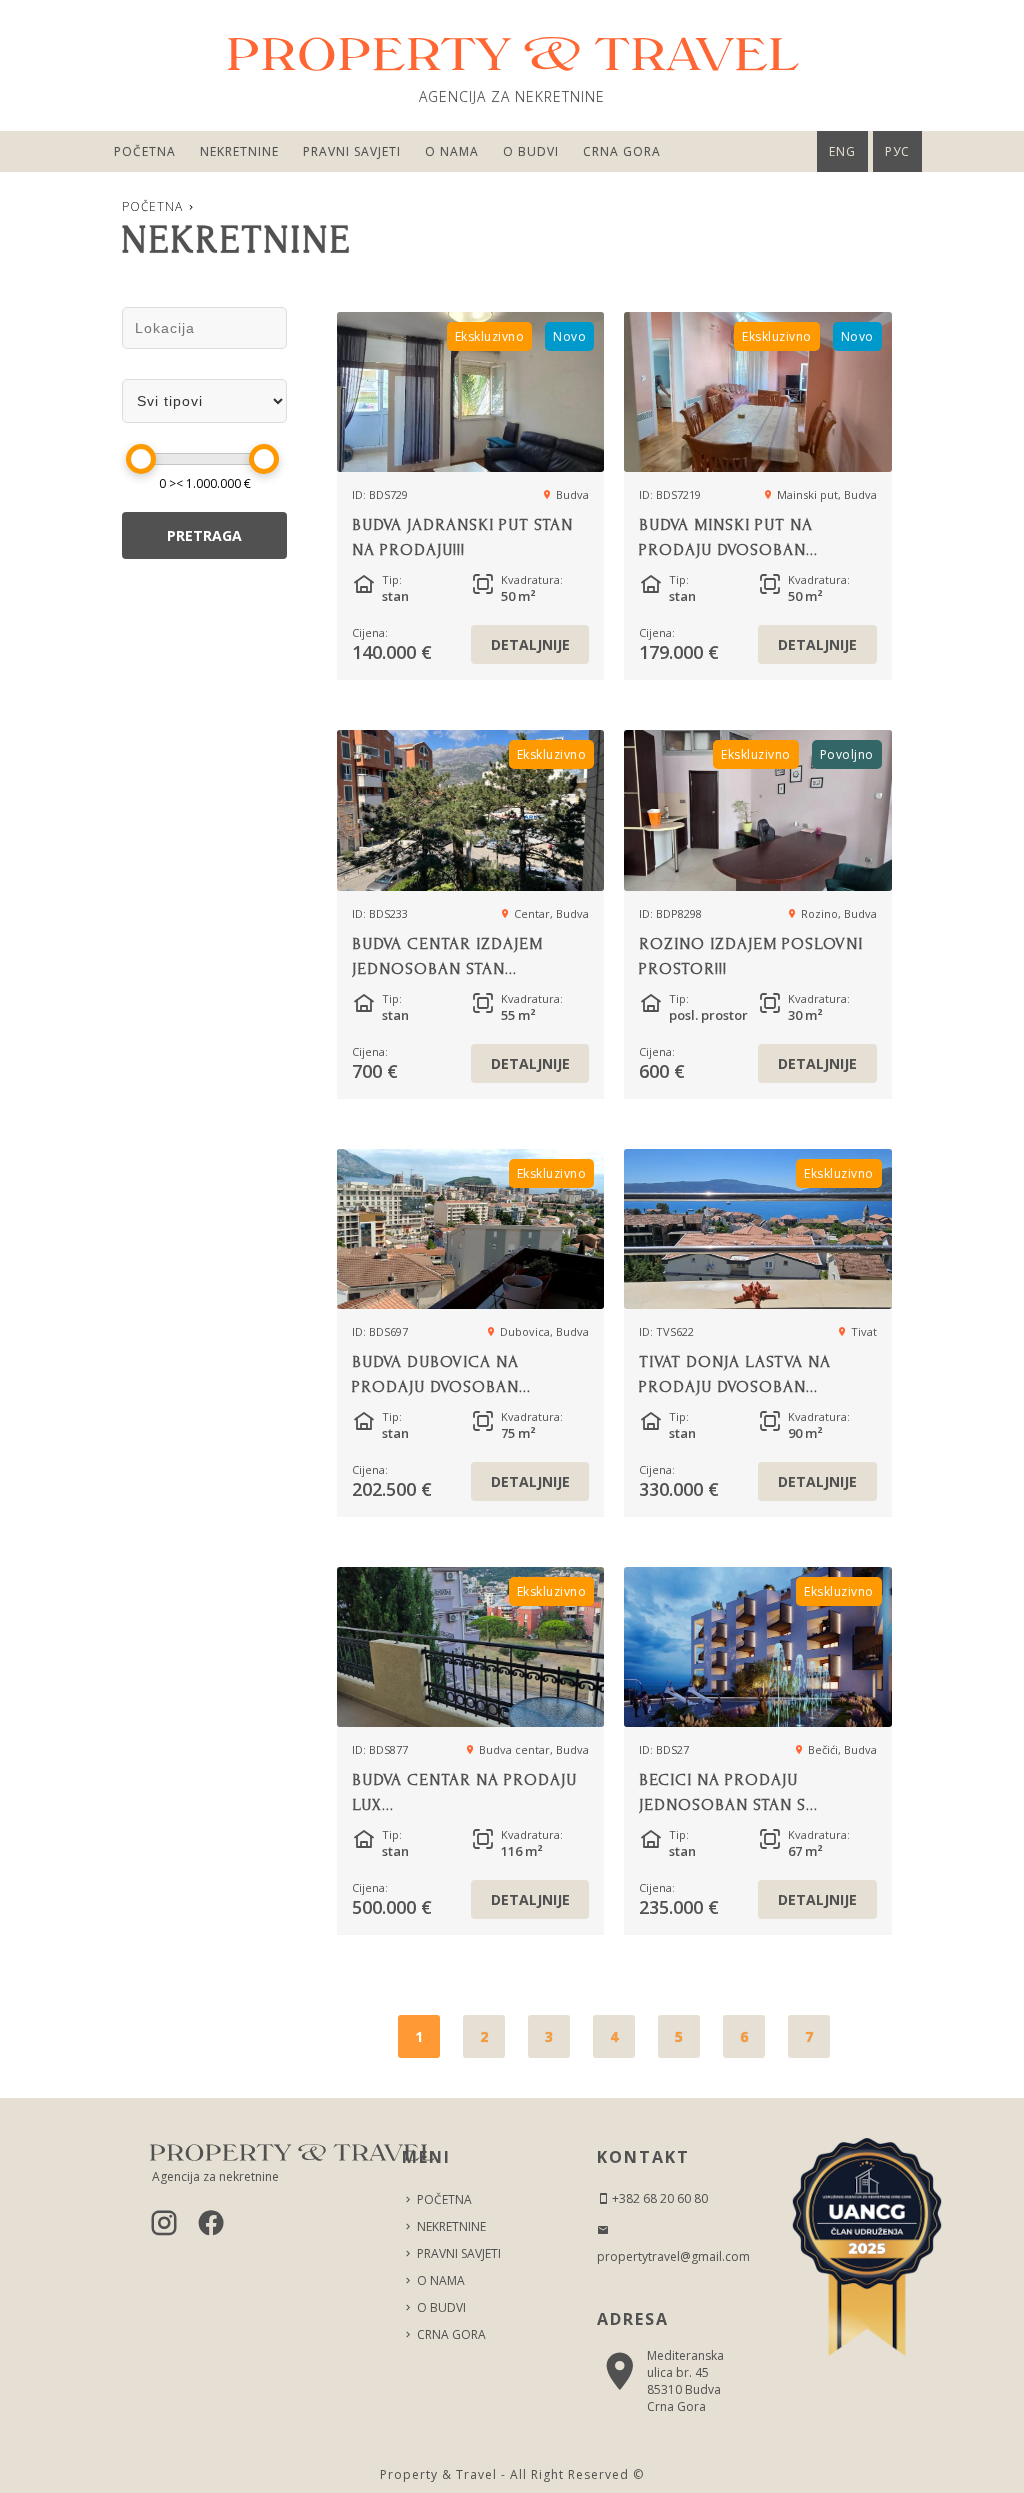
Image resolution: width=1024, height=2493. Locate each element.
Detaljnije (530, 644)
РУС (897, 151)
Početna (145, 151)
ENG (842, 151)
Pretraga (204, 535)
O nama (452, 151)
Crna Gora (622, 151)
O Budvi (531, 151)
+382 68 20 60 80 (658, 2198)
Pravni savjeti (352, 151)
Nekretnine (239, 151)
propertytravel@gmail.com (673, 2256)
